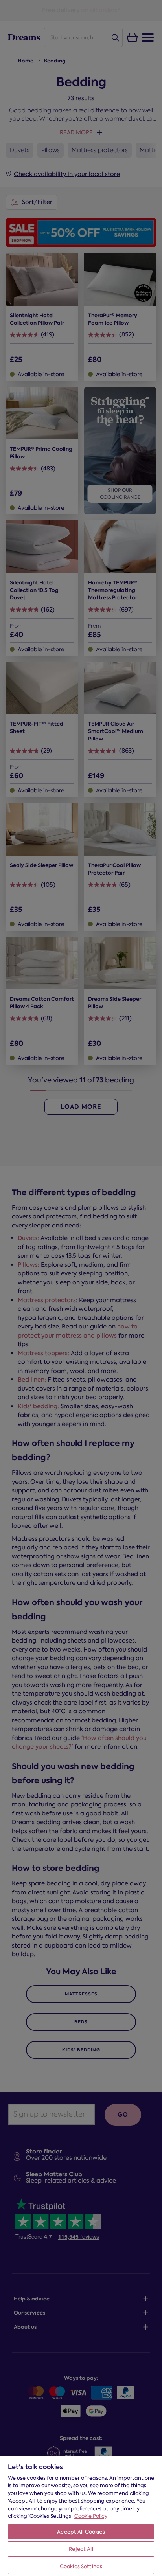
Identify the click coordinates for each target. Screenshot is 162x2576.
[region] (81, 2516)
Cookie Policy (91, 2516)
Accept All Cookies (81, 2532)
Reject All (81, 2549)
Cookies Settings (81, 2566)
